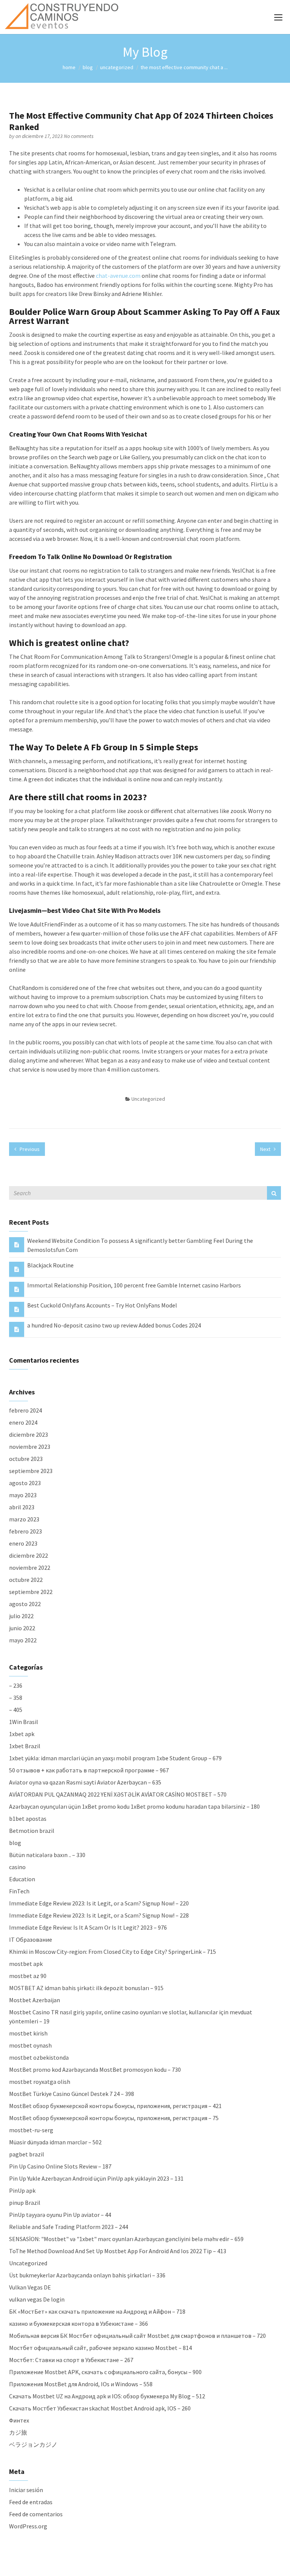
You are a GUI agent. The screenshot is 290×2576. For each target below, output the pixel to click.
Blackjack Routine (50, 1265)
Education (22, 1879)
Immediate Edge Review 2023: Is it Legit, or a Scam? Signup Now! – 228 (99, 1915)
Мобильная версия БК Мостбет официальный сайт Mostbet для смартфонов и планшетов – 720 (137, 2336)
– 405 (16, 1710)
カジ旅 (18, 2432)
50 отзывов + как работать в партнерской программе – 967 (89, 1770)
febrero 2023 (25, 1531)
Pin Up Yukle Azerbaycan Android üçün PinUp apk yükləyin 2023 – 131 (96, 2178)
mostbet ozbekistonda (39, 2057)
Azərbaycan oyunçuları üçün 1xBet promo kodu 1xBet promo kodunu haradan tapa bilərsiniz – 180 (134, 1806)
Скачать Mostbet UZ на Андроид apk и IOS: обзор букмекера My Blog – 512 (107, 2396)
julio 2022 (21, 1616)
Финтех (19, 2420)
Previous (29, 1149)
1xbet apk (22, 1734)
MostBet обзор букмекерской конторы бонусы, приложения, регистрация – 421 (115, 2106)
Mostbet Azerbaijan (35, 2000)
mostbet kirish (28, 2033)
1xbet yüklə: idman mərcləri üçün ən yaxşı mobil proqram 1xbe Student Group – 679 (115, 1758)
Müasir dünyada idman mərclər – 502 (55, 2142)
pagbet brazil (27, 2154)
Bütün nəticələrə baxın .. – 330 (47, 1855)
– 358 (16, 1698)
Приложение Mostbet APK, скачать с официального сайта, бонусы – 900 (105, 2372)
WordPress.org (28, 2526)
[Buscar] (274, 1193)
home (69, 67)
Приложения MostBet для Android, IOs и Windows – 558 (81, 2384)
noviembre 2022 (30, 1568)
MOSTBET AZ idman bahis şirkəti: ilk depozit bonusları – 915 (86, 1988)
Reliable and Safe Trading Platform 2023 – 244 (69, 2227)
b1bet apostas (28, 1819)
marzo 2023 (24, 1519)
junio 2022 (22, 1628)
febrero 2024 (25, 1410)
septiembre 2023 (31, 1471)
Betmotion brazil (32, 1831)
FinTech (19, 1891)
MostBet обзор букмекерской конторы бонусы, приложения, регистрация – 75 (114, 2118)
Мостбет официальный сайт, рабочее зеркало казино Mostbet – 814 (100, 2348)
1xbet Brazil (25, 1746)
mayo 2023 (23, 1495)
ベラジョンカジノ (33, 2444)
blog (88, 67)
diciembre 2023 (29, 1434)
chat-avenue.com (118, 276)
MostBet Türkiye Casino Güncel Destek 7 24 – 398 (72, 2094)
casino (17, 1867)
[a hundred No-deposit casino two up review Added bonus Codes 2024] (17, 1329)
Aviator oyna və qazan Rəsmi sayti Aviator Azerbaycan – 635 (85, 1782)
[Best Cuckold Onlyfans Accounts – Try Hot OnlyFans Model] (17, 1309)
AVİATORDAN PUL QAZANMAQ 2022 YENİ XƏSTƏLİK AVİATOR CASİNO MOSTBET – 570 (118, 1794)
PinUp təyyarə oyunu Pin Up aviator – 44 (60, 2215)
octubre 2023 (26, 1459)
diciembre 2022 (29, 1555)
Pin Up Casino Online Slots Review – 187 (60, 2166)
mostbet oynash (30, 2045)
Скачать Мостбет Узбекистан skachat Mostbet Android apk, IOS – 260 (100, 2408)
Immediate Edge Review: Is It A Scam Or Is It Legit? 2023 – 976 (88, 1927)
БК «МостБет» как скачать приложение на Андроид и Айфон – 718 (97, 2311)
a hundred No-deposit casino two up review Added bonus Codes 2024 (114, 1325)
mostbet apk (26, 1964)
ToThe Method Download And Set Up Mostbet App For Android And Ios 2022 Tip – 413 (118, 2251)
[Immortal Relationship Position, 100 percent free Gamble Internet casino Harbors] (17, 1289)
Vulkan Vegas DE (30, 2287)
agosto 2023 (25, 1483)
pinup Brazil (25, 2203)
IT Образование (31, 1939)
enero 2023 (23, 1543)
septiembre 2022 (31, 1592)
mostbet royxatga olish (40, 2082)
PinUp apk (22, 2190)
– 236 (16, 1685)
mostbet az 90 (28, 1976)
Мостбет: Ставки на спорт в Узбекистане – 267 (71, 2360)
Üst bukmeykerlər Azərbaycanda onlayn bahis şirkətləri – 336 (87, 2275)
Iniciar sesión (26, 2490)
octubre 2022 (26, 1580)
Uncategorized (117, 67)
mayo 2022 (23, 1640)
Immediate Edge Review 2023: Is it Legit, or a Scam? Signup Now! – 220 (99, 1903)
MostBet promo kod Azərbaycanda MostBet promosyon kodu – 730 (95, 2069)
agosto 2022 (25, 1604)
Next (266, 1149)
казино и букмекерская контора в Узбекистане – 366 (79, 2324)
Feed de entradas (31, 2502)
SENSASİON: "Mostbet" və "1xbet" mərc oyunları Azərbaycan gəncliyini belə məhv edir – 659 (126, 2239)
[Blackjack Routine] (17, 1269)
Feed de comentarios (36, 2514)
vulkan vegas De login (37, 2299)
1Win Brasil (24, 1722)
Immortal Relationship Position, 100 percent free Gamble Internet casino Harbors (134, 1285)
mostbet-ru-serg (31, 2130)
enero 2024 (23, 1422)
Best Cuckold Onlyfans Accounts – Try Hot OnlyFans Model (102, 1305)
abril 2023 (22, 1507)
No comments (79, 136)
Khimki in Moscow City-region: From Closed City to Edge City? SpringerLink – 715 (113, 1952)
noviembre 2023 (30, 1447)
